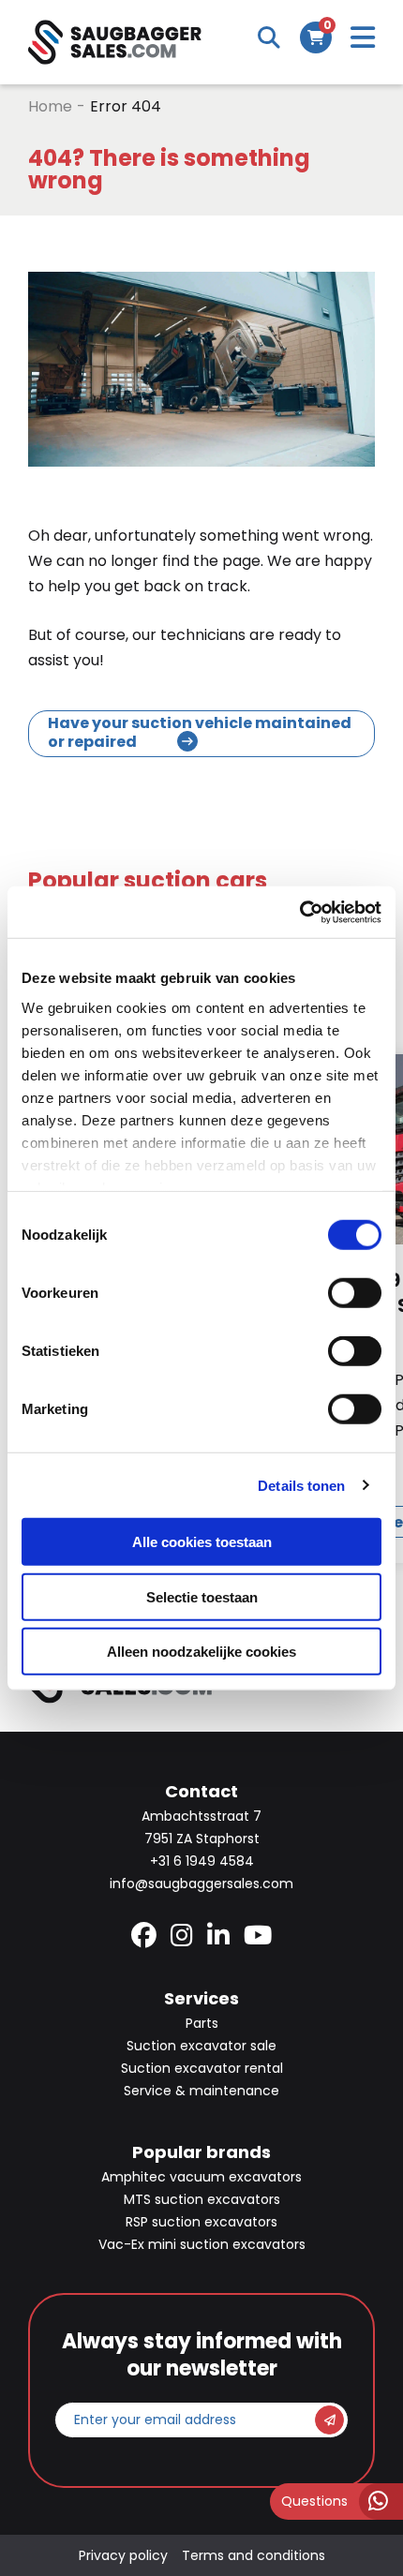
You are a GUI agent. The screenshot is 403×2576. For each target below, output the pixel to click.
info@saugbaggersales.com (201, 1884)
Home (50, 106)
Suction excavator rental (202, 2068)
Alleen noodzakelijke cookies (201, 1652)
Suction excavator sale (201, 2046)
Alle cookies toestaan (202, 1542)
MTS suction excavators (202, 2199)
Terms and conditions (254, 2555)
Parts (202, 2023)
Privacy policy (123, 2555)
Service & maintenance (201, 2091)
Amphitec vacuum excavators (201, 2177)
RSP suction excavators (201, 2222)
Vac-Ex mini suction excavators (202, 2244)
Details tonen (301, 1485)
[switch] (355, 1293)
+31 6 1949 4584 (202, 1861)
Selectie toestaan (202, 1596)
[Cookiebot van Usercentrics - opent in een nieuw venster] (299, 912)
